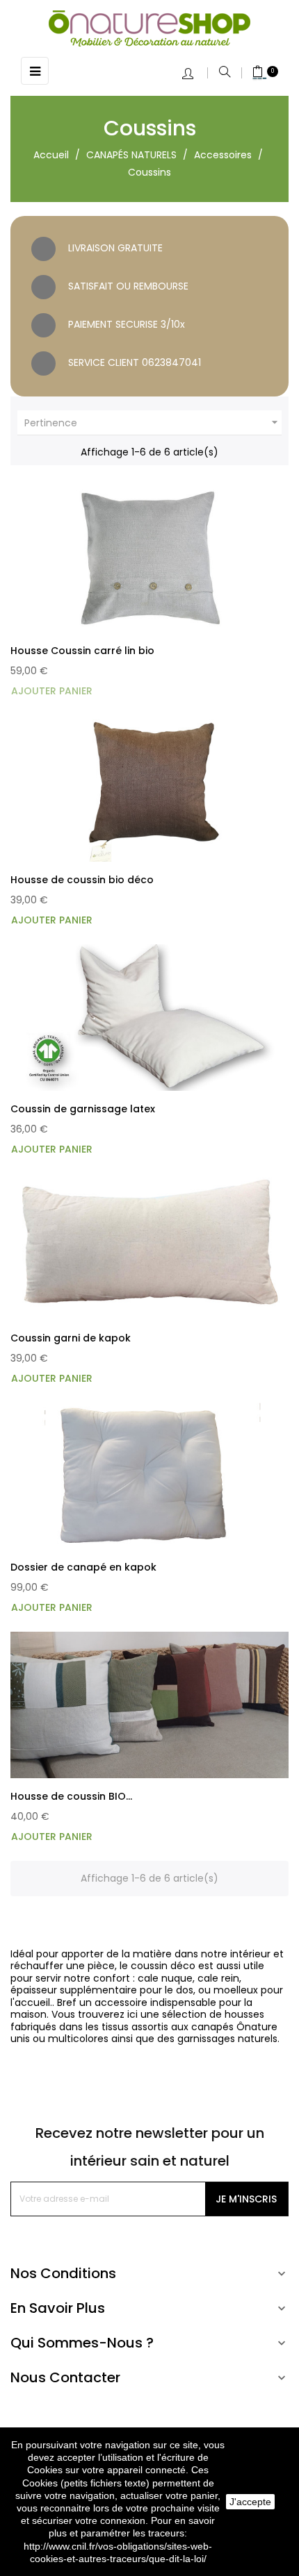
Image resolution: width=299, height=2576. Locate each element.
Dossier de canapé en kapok (83, 1567)
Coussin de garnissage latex (83, 1109)
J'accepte (250, 2502)
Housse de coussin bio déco (82, 880)
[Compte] (195, 75)
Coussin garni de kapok (71, 1338)
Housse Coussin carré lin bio (82, 651)
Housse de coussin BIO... (71, 1796)
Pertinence (153, 423)
